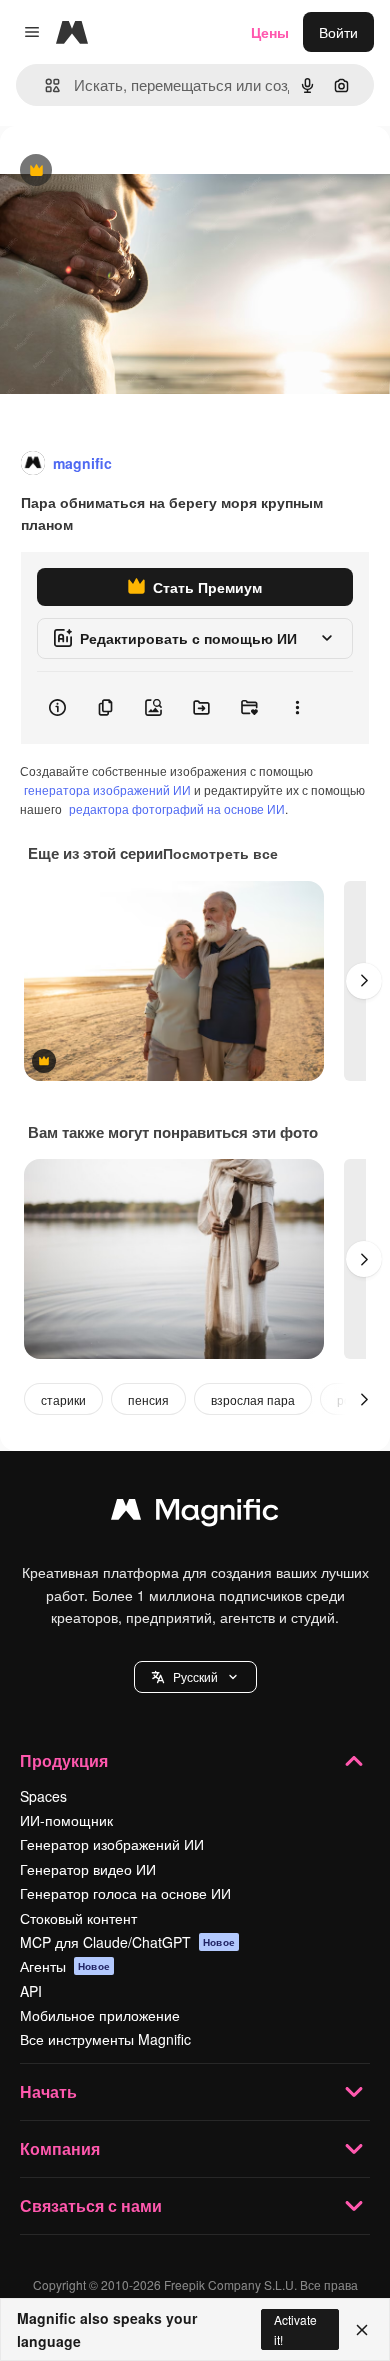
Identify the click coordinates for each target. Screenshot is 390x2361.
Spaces (43, 1796)
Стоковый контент (78, 1918)
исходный (134, 171)
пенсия (148, 1399)
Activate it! (295, 2329)
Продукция (64, 1760)
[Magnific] (195, 1514)
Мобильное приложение (100, 2015)
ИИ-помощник (66, 1820)
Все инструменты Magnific (105, 2039)
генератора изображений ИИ (107, 789)
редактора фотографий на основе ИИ (177, 808)
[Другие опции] (297, 708)
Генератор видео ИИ (88, 1869)
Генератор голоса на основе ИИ (125, 1893)
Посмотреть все (220, 853)
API (31, 1991)
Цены (270, 32)
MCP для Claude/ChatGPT (127, 1942)
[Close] (362, 2330)
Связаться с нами (91, 2205)
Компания (60, 2148)
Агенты (65, 1966)
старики (63, 1399)
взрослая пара (253, 1399)
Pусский (195, 1676)
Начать (48, 2091)
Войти (338, 32)
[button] (195, 1677)
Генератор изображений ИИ (112, 1844)
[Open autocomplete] (44, 85)
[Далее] (364, 981)
